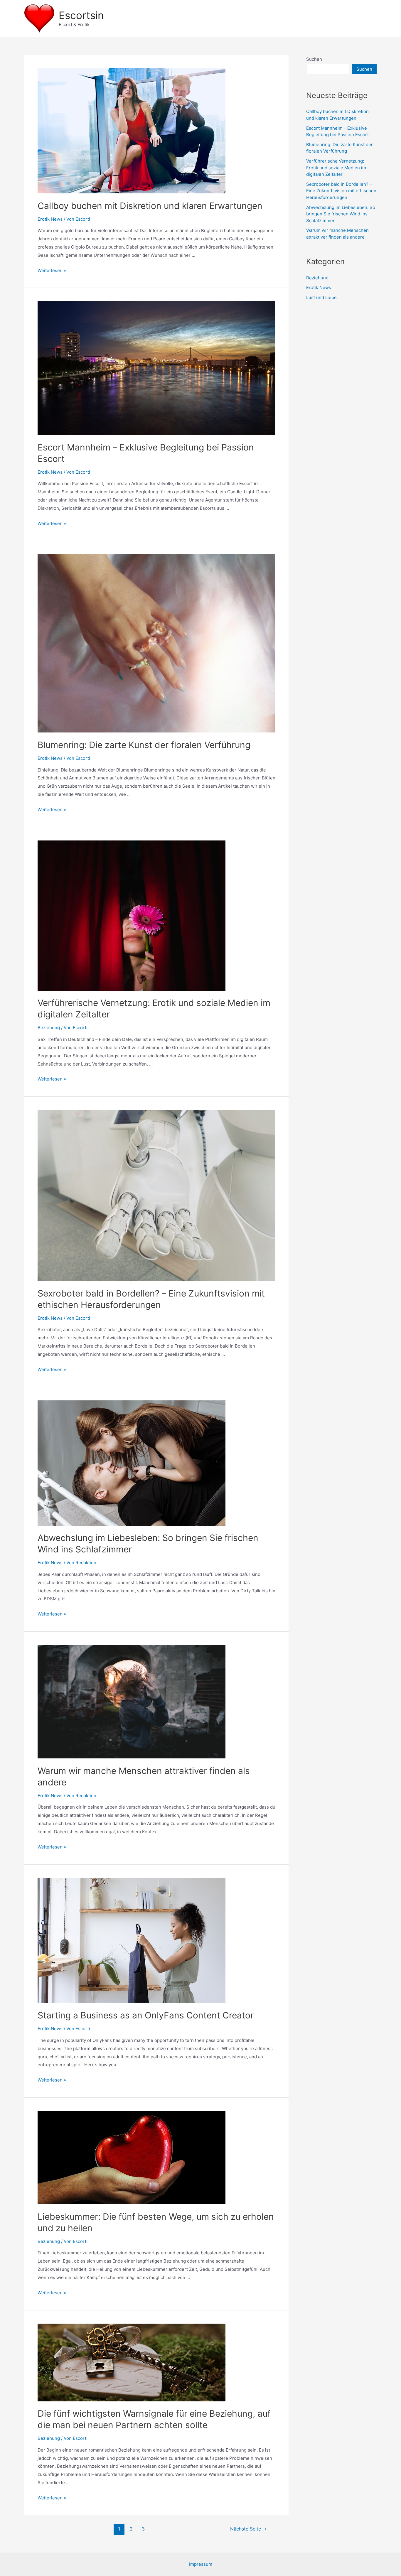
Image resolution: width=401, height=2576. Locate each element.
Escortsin (81, 15)
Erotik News (50, 219)
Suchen (314, 59)
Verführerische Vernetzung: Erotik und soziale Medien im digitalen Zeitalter (336, 168)
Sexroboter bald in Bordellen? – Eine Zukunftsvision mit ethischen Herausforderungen (341, 191)
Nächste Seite (248, 2529)
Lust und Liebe (321, 297)
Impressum (201, 2564)
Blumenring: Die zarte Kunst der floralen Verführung (144, 745)
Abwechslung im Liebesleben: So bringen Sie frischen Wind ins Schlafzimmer (341, 214)
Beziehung (49, 1028)
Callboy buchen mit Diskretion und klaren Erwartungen (150, 206)
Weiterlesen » (52, 270)
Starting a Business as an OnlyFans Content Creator (146, 2015)
